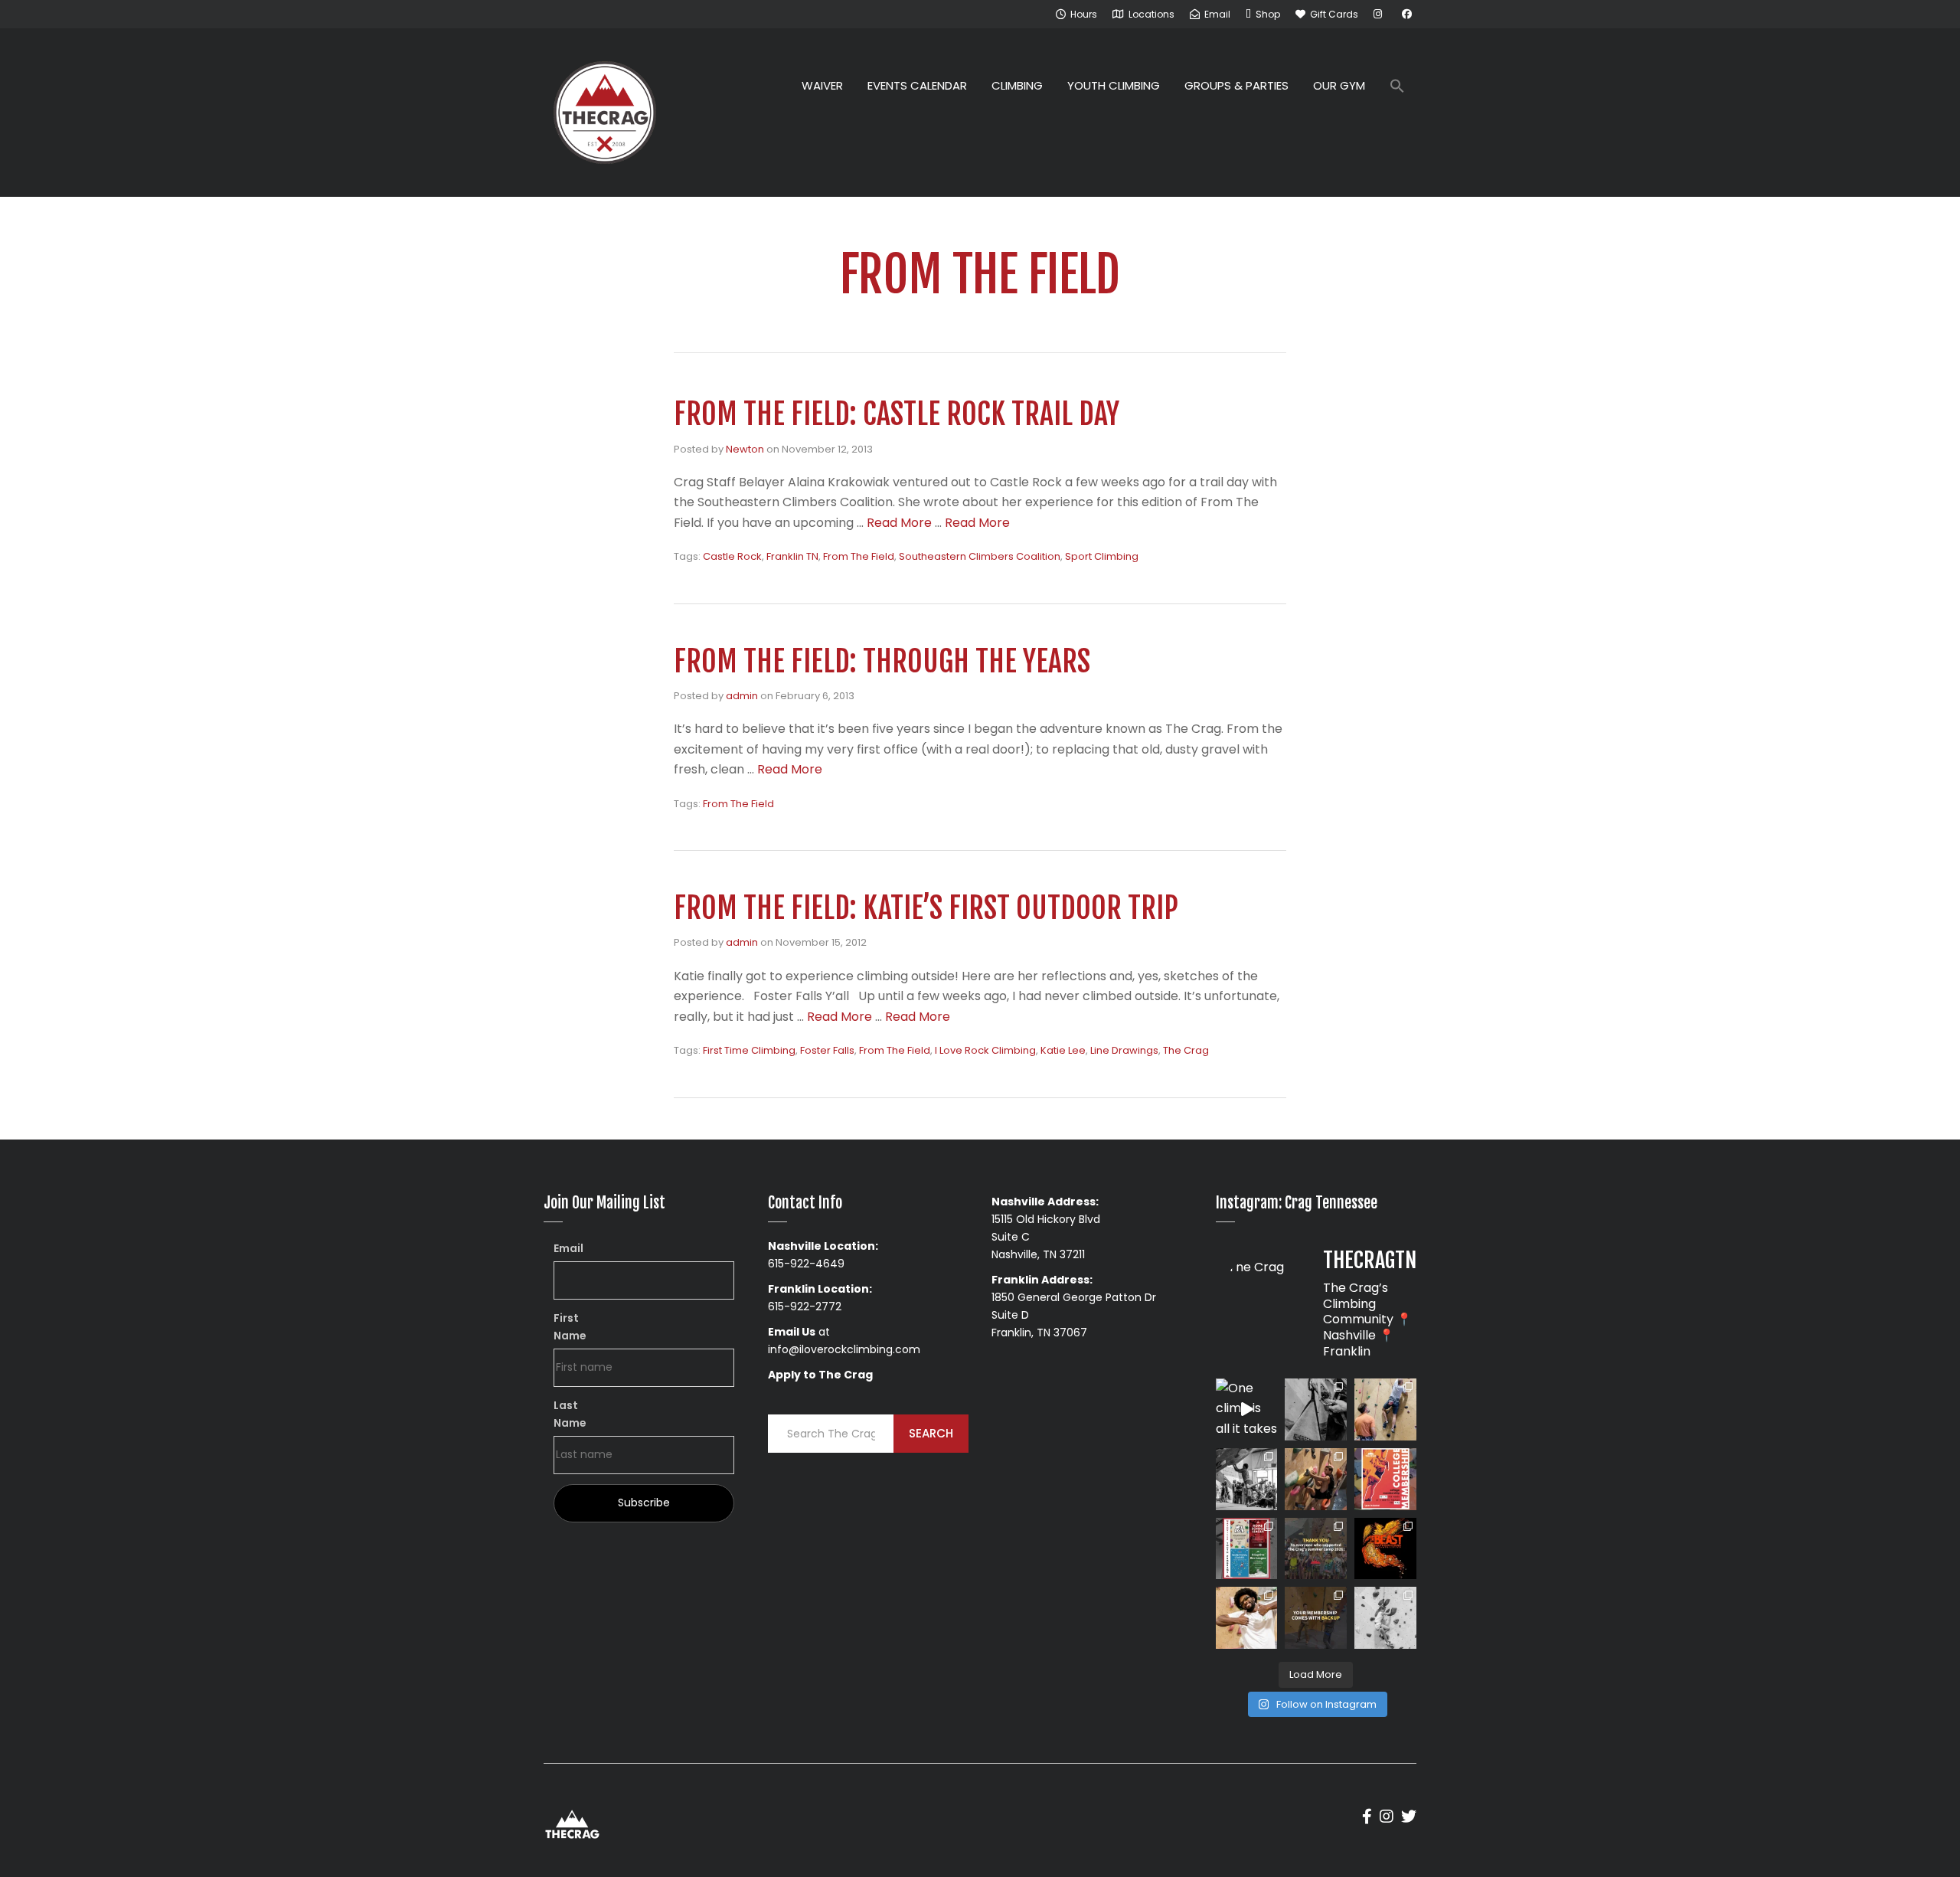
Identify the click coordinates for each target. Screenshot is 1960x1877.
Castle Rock (732, 556)
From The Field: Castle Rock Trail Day (897, 414)
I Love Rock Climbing (985, 1050)
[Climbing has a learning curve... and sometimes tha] (1316, 1409)
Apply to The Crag (820, 1375)
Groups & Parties (1236, 85)
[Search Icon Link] (1397, 88)
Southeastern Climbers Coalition (980, 556)
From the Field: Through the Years (882, 661)
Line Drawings (1124, 1050)
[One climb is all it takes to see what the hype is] (1247, 1409)
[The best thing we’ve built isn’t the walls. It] (1247, 1618)
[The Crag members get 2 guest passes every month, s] (1316, 1618)
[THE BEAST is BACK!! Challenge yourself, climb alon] (1385, 1549)
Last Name (570, 1414)
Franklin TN (792, 556)
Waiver (822, 85)
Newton (745, 449)
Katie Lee (1063, 1050)
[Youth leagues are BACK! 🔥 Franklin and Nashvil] (1247, 1549)
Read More (899, 523)
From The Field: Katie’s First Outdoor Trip (926, 908)
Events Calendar (917, 85)
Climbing (1017, 85)
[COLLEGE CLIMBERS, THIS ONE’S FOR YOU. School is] (1385, 1479)
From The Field (859, 556)
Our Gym (1339, 85)
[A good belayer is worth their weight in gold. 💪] (1385, 1409)
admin (742, 696)
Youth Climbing (1114, 85)
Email (568, 1248)
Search (931, 1433)
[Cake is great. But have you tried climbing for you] (1385, 1618)
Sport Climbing (1102, 556)
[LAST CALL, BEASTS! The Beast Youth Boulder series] (1316, 1479)
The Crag (1186, 1050)
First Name (570, 1327)
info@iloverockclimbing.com (844, 1349)
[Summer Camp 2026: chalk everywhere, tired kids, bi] (1316, 1549)
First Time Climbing (749, 1050)
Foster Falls (827, 1050)
